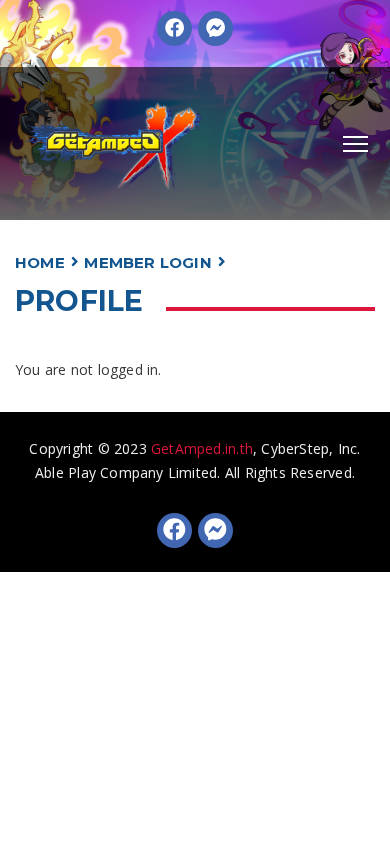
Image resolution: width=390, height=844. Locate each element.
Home (40, 262)
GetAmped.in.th (202, 448)
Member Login (148, 262)
